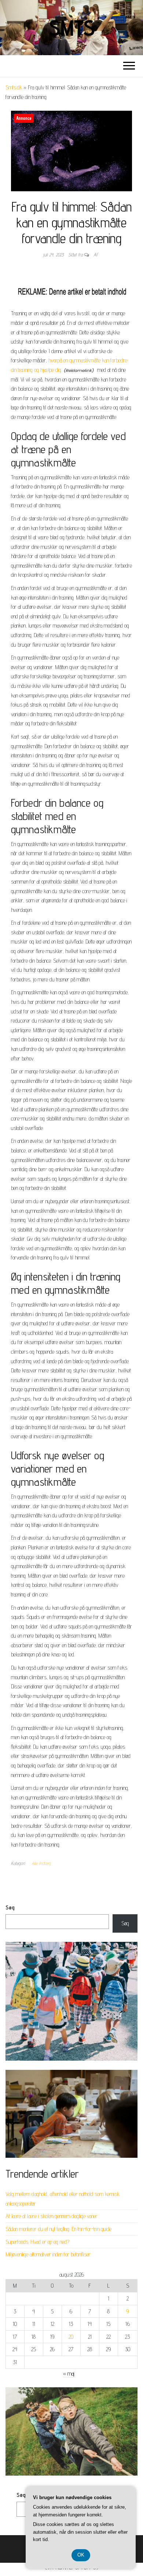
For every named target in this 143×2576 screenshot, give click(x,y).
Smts (71, 28)
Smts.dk (14, 87)
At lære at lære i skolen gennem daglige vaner (52, 2216)
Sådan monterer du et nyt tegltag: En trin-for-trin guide (58, 2229)
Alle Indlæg (41, 1863)
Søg (10, 1907)
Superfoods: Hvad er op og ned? (37, 2242)
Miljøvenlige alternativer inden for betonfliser (48, 2254)
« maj (69, 2374)
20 (71, 2337)
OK (81, 2555)
